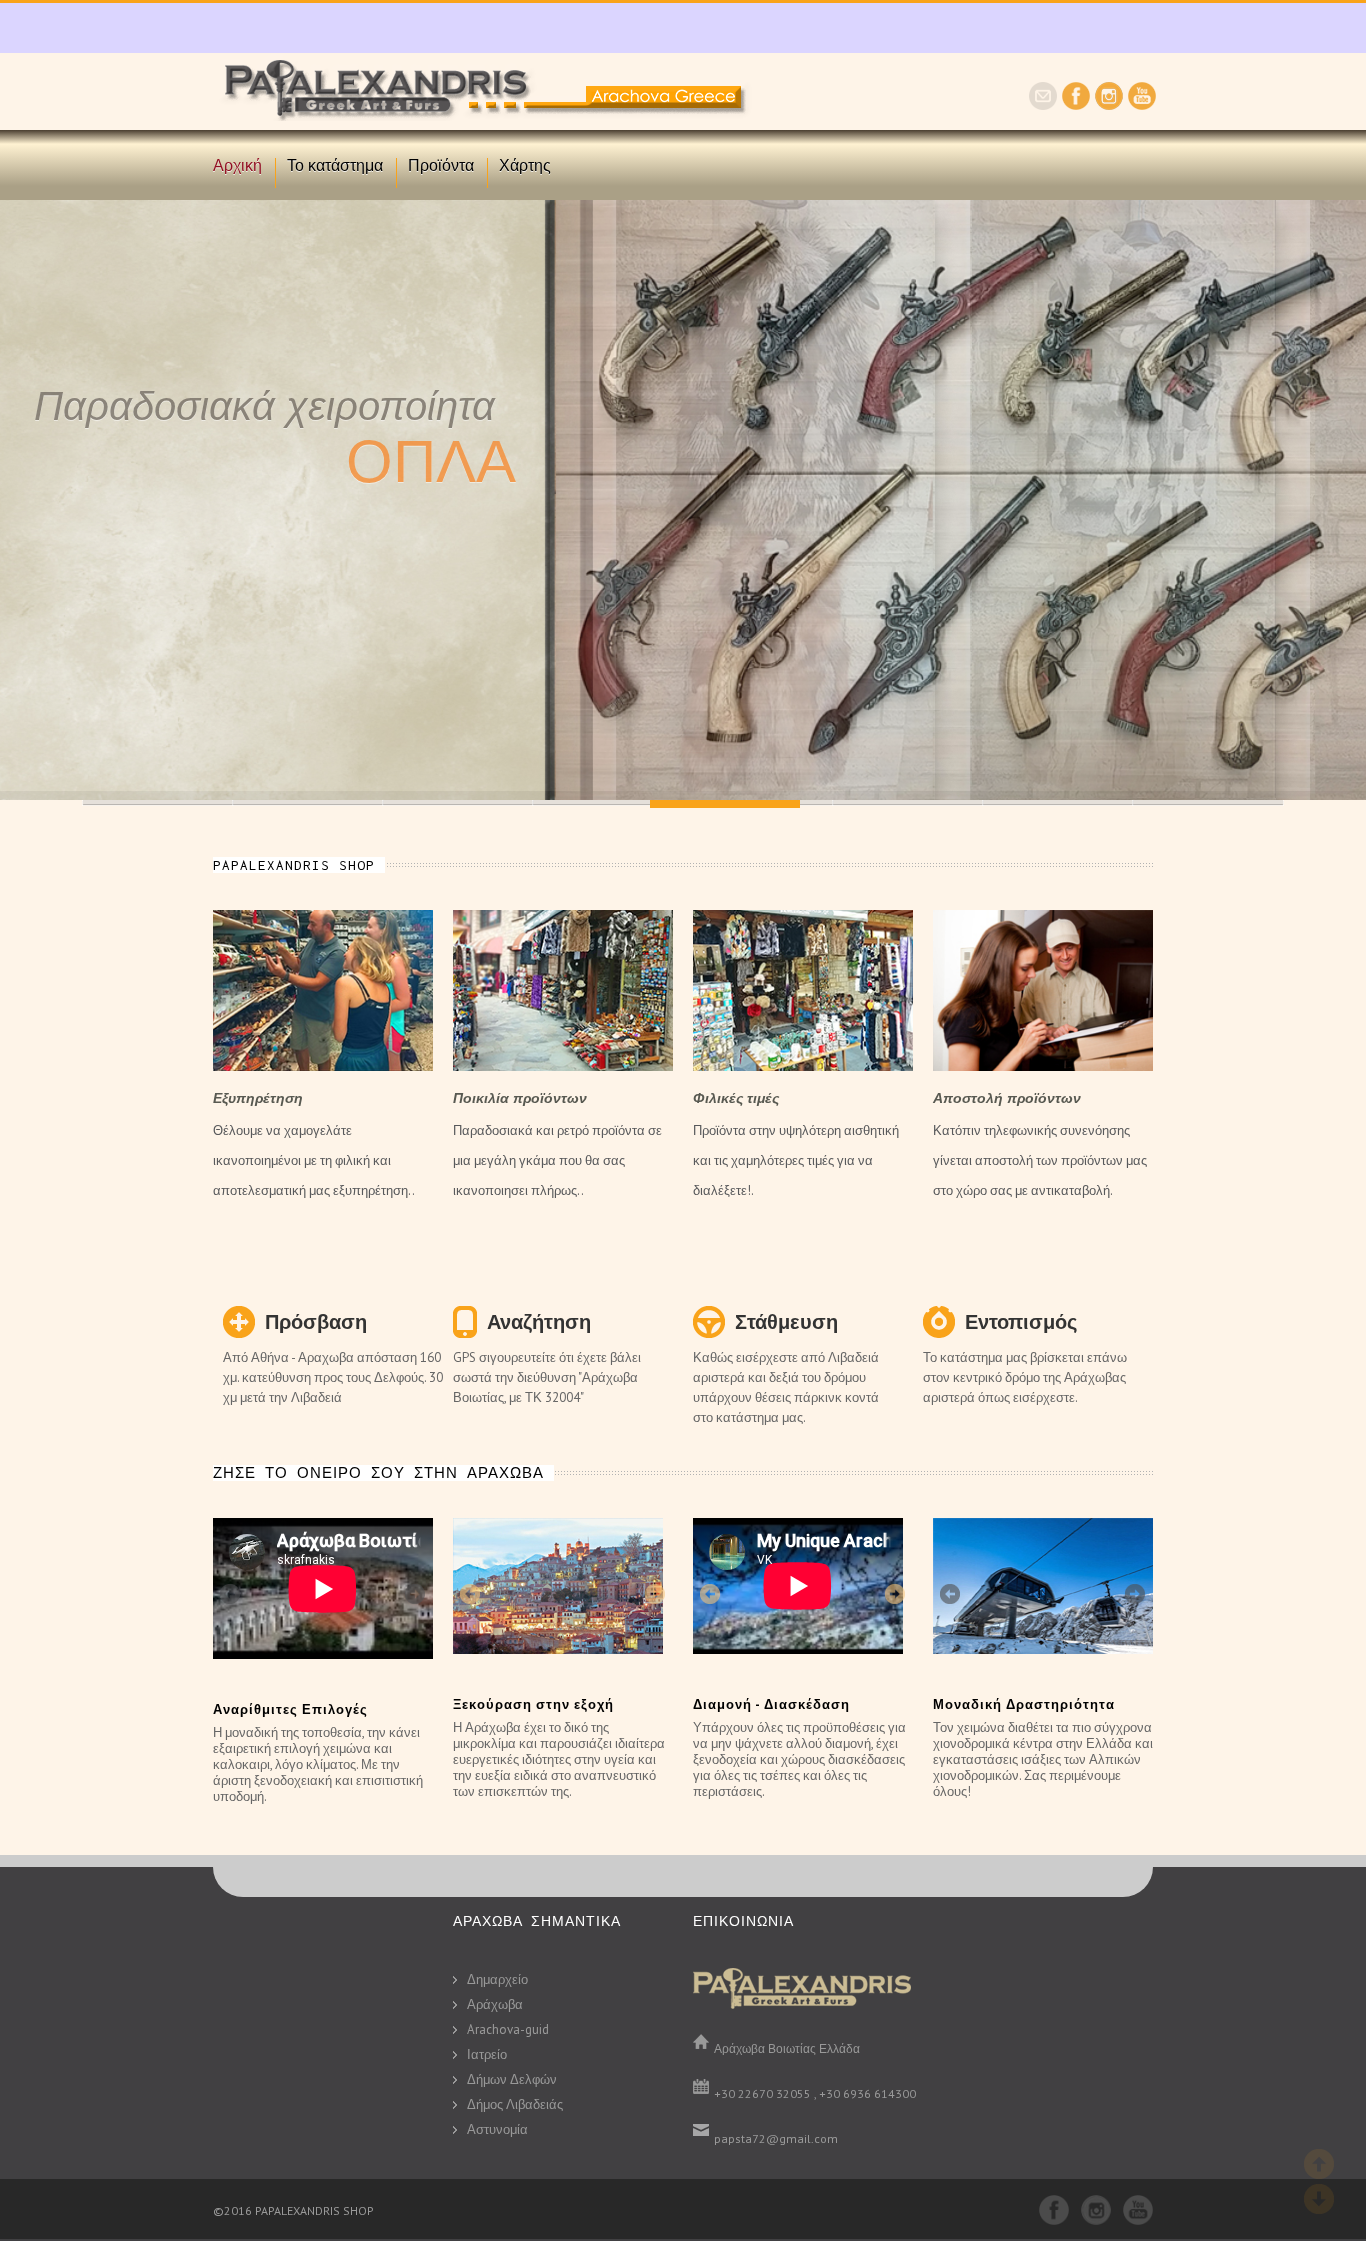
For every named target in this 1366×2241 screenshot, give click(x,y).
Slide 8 (1208, 802)
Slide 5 (158, 802)
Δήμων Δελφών (512, 2079)
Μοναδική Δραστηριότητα (1024, 1704)
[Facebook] (1076, 104)
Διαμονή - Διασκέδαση (771, 1704)
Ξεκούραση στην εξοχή (533, 1704)
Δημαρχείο (497, 1979)
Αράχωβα (495, 2004)
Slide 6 (908, 802)
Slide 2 (458, 802)
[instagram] (1109, 104)
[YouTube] (1142, 104)
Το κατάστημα (335, 165)
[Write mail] (1043, 104)
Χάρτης (525, 165)
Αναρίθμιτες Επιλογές (290, 1709)
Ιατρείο (487, 2054)
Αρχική (237, 165)
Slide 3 (608, 802)
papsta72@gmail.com (776, 2138)
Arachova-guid (508, 2029)
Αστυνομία (497, 2129)
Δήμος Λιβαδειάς (515, 2104)
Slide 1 (308, 802)
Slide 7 (1058, 802)
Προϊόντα (441, 165)
